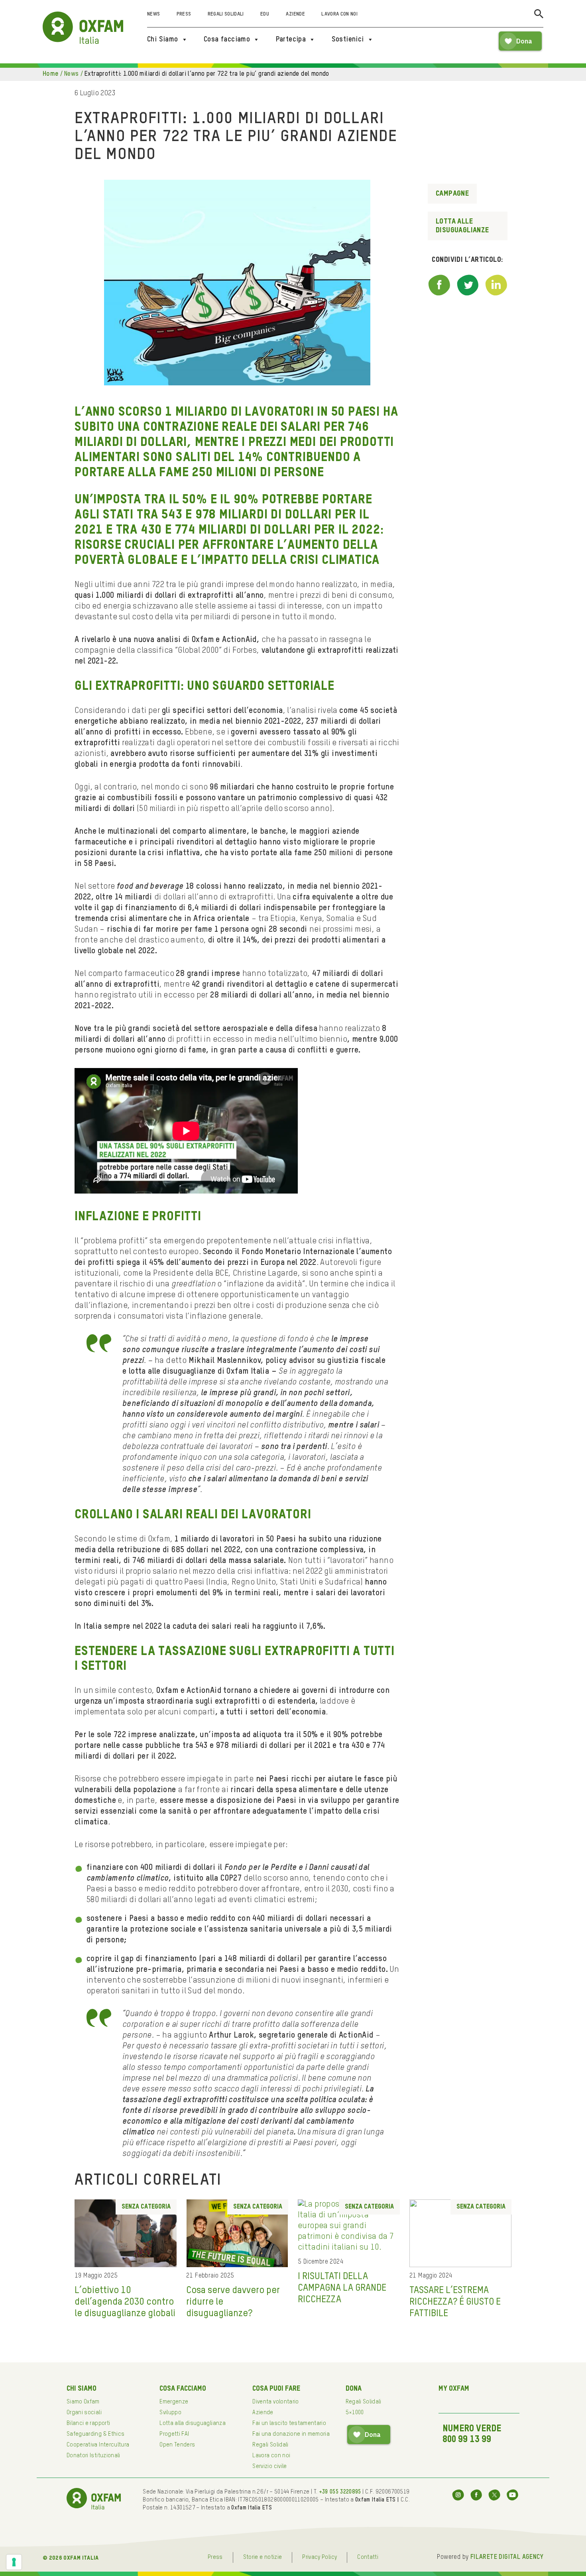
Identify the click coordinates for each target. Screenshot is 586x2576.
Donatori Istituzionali (93, 2456)
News (153, 14)
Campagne (452, 194)
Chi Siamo (163, 39)
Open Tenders (177, 2445)
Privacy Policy (320, 2557)
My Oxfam (454, 2389)
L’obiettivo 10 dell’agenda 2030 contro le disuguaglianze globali (125, 2302)
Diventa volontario (275, 2402)
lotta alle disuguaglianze (462, 226)
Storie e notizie (263, 2557)
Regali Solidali (226, 14)
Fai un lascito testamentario (289, 2423)
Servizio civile (269, 2466)
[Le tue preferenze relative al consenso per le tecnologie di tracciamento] (14, 2562)
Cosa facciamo (227, 39)
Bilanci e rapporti (88, 2423)
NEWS (72, 74)
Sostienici (348, 39)
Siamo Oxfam (83, 2402)
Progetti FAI (174, 2434)
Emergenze (174, 2402)
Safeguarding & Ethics (95, 2434)
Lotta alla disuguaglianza (193, 2423)
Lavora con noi (339, 14)
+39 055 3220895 (340, 2492)
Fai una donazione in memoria (291, 2434)
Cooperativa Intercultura (98, 2445)
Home (51, 74)
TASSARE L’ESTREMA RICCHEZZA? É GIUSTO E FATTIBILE (455, 2302)
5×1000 (355, 2413)
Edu (265, 14)
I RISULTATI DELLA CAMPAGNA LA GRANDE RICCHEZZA (342, 2288)
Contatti (368, 2557)
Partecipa (291, 39)
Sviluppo (170, 2413)
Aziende (295, 14)
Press (184, 14)
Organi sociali (84, 2413)
